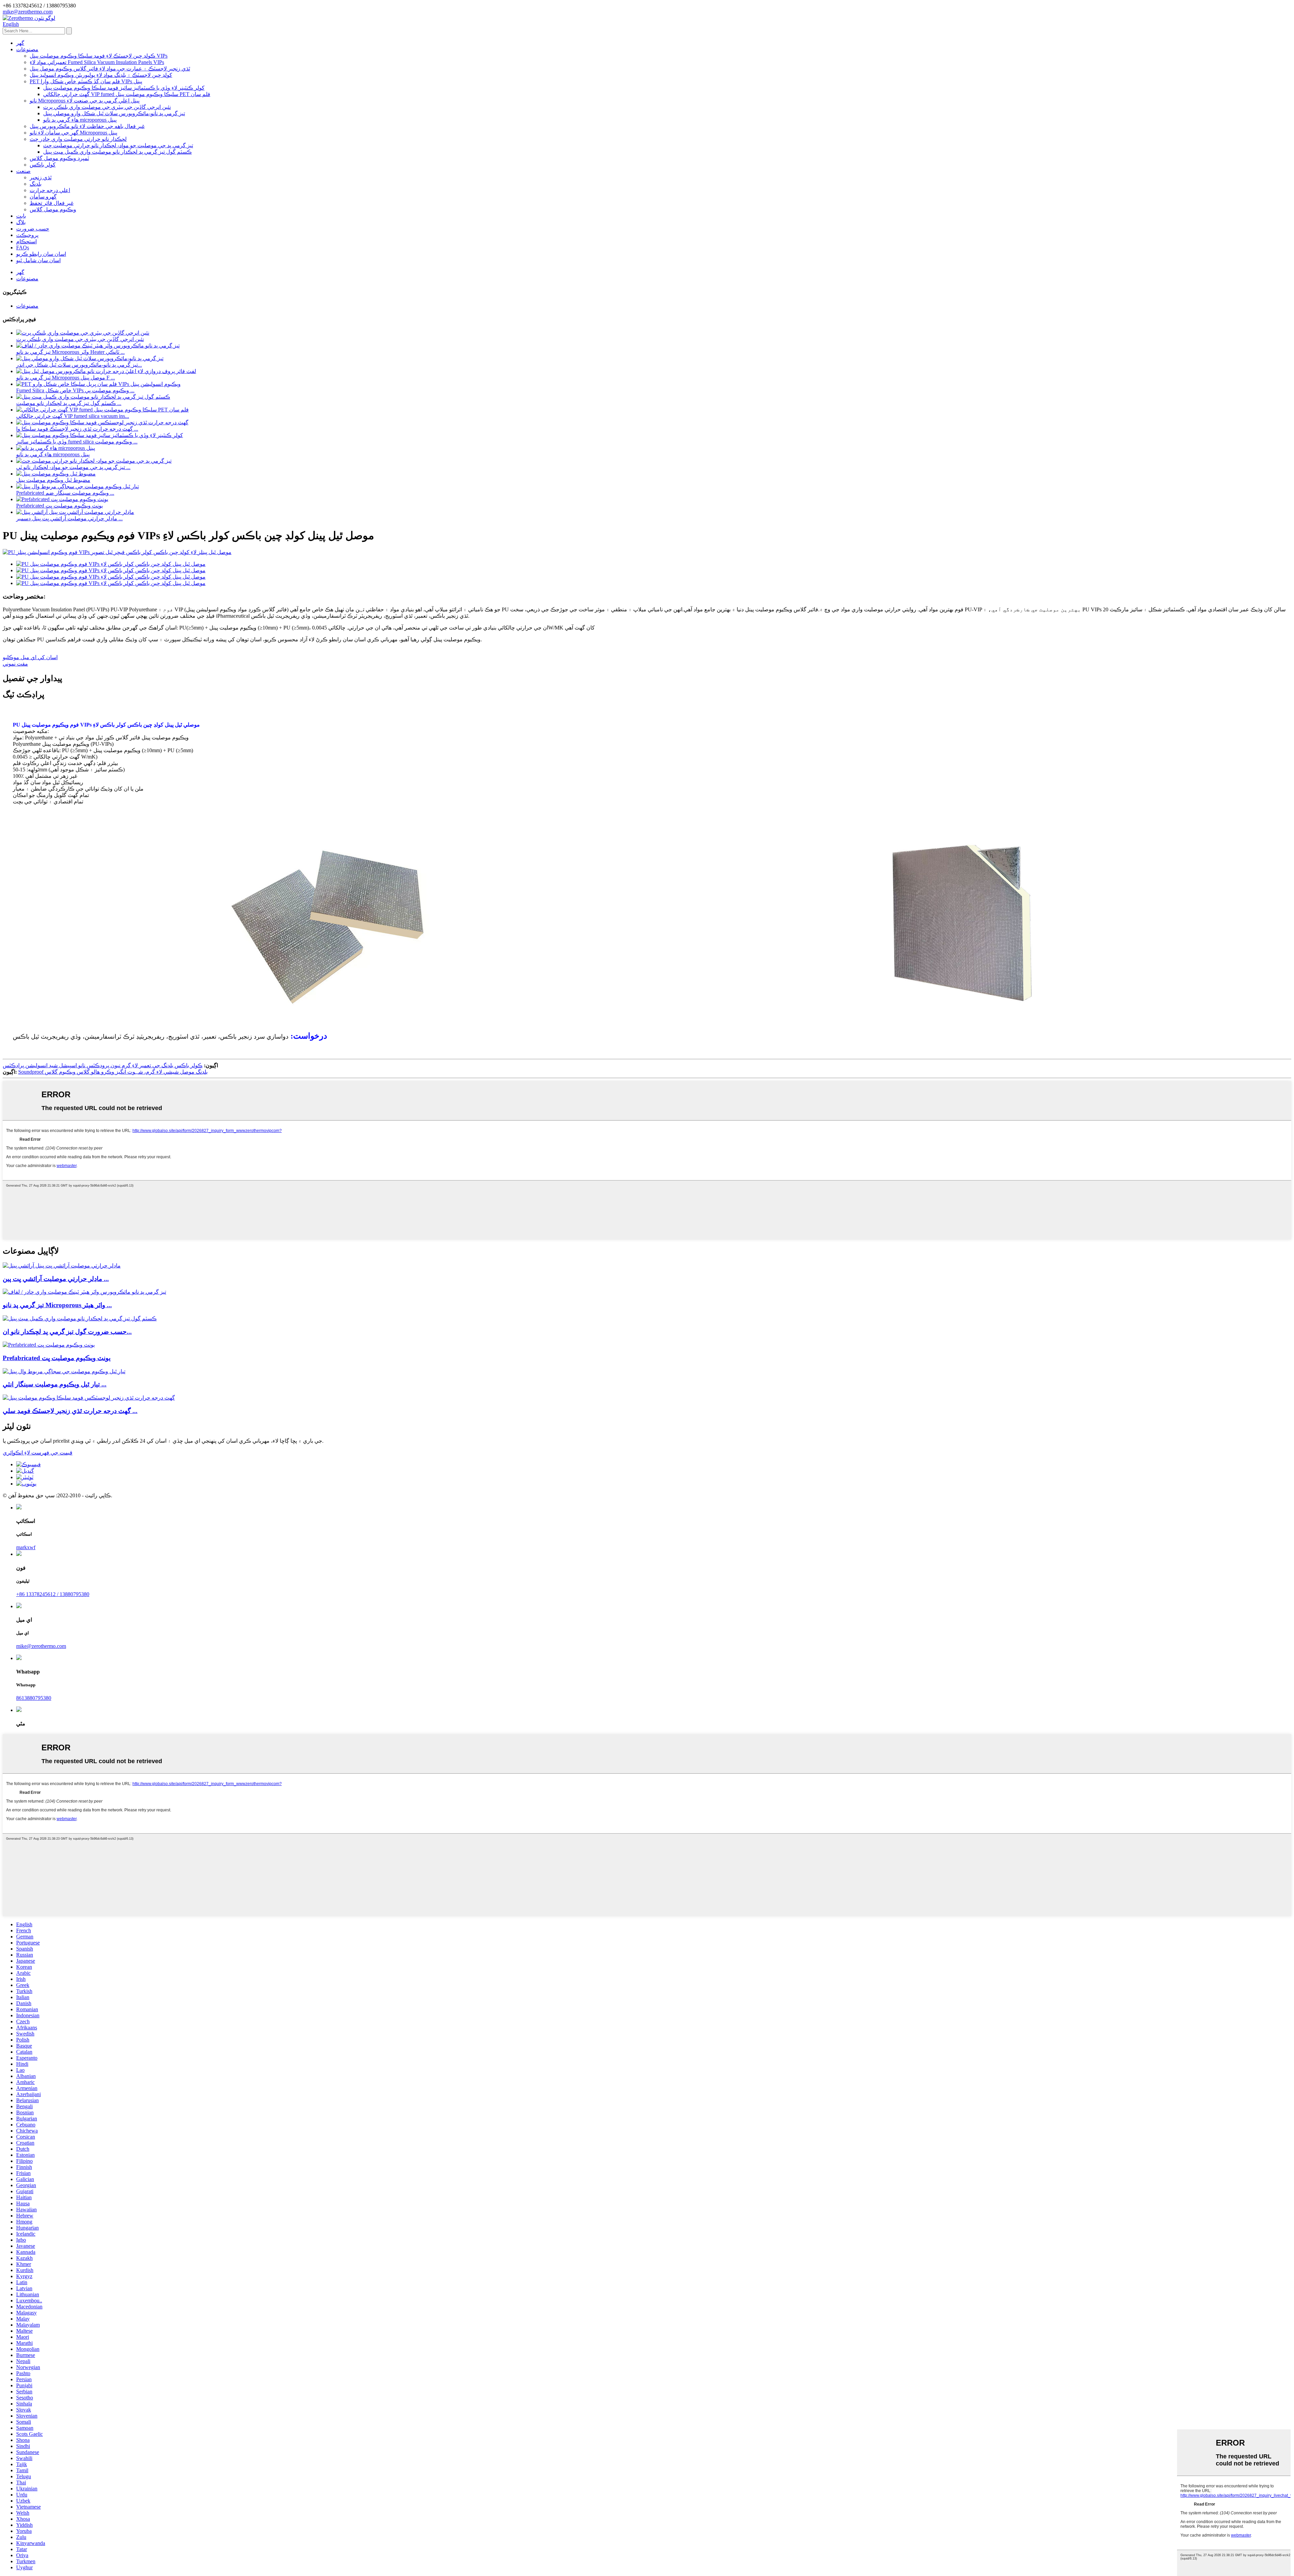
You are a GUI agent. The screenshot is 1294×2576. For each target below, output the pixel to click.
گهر (20, 43)
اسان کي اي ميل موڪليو (30, 657)
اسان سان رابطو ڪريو (41, 254)
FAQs (23, 248)
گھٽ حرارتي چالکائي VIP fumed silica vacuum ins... (73, 416)
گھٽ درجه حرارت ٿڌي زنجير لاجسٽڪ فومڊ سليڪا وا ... (77, 429)
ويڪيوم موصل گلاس (53, 209)
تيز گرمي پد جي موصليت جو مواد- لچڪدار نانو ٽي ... (73, 467)
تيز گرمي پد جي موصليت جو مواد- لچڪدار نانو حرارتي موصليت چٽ (118, 145)
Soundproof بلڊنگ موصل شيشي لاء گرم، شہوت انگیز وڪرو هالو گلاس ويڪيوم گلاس (113, 1072)
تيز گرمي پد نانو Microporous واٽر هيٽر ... (57, 1305)
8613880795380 (34, 1698)
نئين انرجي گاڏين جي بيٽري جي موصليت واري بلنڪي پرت (107, 107)
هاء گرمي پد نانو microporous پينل (80, 120)
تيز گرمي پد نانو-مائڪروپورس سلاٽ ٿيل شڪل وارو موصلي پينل (114, 113)
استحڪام (26, 241)
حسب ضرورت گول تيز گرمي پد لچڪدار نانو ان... (67, 1332)
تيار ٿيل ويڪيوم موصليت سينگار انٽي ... (55, 1384)
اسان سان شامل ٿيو (38, 260)
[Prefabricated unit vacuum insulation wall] (49, 1345)
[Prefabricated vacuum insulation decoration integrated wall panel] (64, 1371)
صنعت (23, 171)
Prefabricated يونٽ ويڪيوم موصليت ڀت (59, 506)
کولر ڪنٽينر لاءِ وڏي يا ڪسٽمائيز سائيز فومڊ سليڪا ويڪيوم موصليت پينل (124, 88)
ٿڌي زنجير (41, 177)
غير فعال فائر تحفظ (52, 203)
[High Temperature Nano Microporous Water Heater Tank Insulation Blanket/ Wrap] (84, 1292)
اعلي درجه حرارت (50, 190)
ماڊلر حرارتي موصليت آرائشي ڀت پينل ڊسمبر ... (69, 518)
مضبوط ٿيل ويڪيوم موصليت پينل (53, 480)
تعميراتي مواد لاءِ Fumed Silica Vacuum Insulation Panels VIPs (97, 62)
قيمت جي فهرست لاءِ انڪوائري (38, 1453)
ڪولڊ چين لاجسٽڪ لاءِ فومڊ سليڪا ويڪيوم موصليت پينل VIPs (99, 56)
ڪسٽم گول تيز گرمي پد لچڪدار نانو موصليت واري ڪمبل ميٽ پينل (117, 152)
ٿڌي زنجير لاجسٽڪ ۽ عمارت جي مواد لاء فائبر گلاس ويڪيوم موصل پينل (110, 69)
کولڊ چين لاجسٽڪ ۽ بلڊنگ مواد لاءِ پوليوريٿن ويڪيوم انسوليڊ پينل (101, 75)
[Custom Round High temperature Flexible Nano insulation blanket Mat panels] (80, 1318)
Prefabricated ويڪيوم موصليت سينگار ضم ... (65, 493)
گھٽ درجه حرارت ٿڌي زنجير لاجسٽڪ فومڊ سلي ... (70, 1411)
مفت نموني (15, 664)
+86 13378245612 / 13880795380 (53, 1594)
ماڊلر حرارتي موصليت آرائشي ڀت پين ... (56, 1279)
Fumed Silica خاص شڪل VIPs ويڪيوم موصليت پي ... (75, 390)
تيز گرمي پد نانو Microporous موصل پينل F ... (66, 378)
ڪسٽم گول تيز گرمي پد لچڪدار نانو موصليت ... (69, 403)
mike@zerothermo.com (41, 1646)
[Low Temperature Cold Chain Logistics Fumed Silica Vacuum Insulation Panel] (89, 1398)
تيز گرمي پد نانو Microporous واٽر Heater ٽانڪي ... (70, 352)
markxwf (26, 1547)
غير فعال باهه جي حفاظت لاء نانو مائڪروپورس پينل (87, 126)
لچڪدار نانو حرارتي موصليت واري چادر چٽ (78, 139)
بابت (21, 216)
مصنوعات (27, 49)
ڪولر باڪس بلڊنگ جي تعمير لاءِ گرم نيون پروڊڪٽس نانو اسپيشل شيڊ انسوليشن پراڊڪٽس (103, 1065)
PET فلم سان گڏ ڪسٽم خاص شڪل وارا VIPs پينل (86, 81)
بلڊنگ (36, 184)
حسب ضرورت (33, 229)
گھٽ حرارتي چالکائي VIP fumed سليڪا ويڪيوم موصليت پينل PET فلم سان (127, 94)
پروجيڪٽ (27, 235)
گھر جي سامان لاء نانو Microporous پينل (73, 133)
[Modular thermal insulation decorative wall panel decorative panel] (62, 1266)
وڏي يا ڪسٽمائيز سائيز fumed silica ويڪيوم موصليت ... (77, 442)
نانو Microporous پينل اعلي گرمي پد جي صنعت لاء (85, 101)
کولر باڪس (43, 165)
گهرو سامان (43, 197)
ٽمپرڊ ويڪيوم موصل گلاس (59, 158)
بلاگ (21, 222)
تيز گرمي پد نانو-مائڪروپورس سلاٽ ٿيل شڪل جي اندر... (79, 365)
